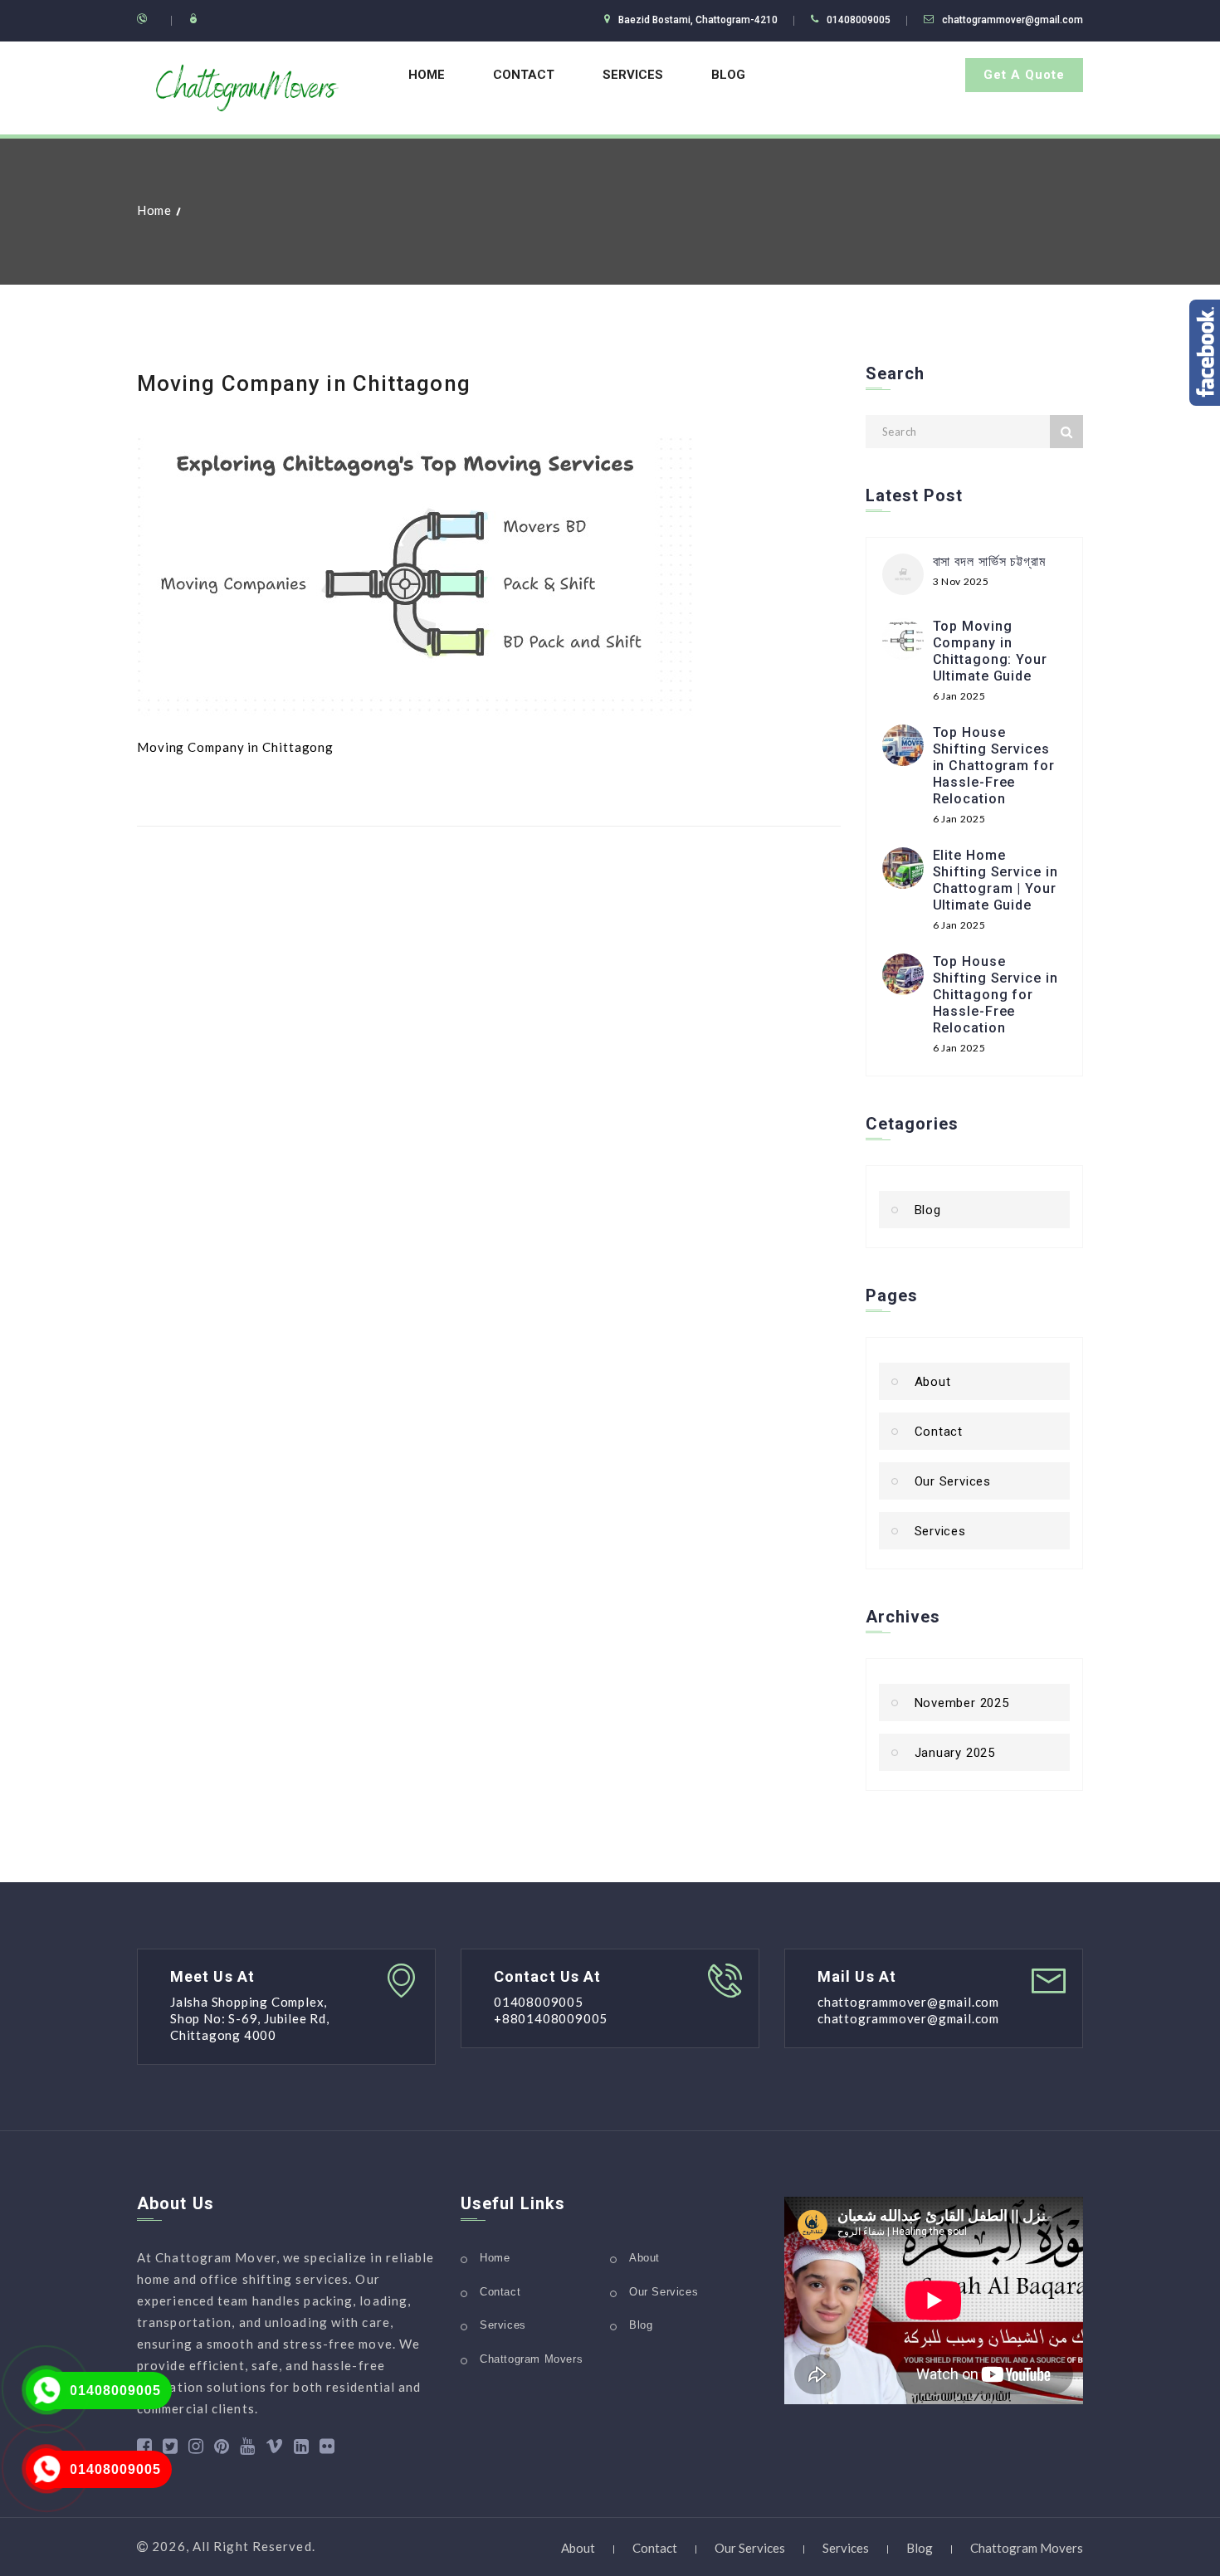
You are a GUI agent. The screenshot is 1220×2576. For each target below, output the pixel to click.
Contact (524, 75)
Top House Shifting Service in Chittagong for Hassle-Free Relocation (996, 995)
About (933, 1382)
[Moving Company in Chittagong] (415, 569)
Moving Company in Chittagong (304, 383)
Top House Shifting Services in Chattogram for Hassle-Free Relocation (994, 766)
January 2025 (955, 1753)
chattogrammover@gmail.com (1013, 20)
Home (427, 75)
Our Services (953, 1481)
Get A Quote (1024, 75)
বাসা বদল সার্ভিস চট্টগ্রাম (989, 561)
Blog (728, 75)
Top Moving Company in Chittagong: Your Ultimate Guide (990, 651)
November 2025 (962, 1703)
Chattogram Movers (531, 2359)
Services (633, 75)
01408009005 (115, 2391)
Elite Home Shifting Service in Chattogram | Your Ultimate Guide (996, 880)
